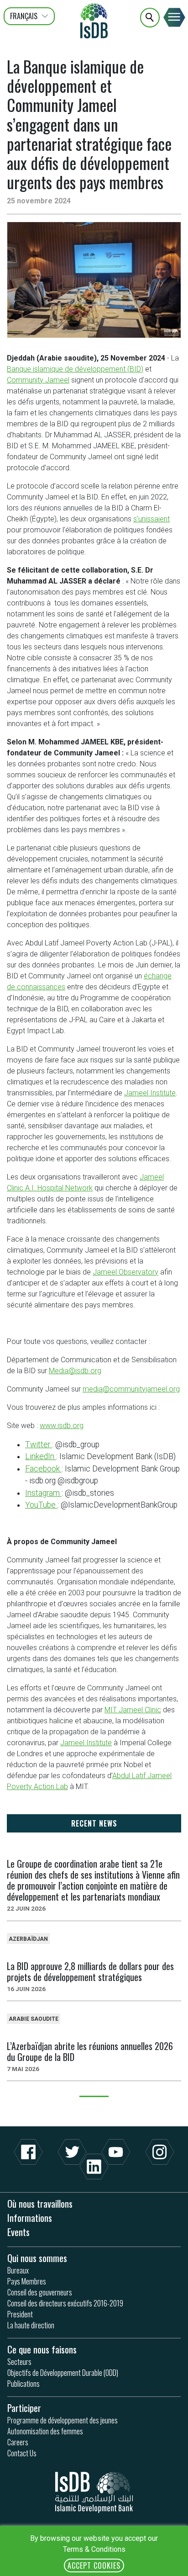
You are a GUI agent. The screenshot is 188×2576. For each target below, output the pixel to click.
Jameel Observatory (125, 1272)
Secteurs (19, 2362)
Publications (23, 2384)
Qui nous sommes (37, 2258)
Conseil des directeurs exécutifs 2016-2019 (65, 2303)
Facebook (43, 1469)
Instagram (43, 1493)
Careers (18, 2442)
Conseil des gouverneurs (40, 2292)
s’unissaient (151, 519)
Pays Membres (27, 2281)
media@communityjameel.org (131, 1389)
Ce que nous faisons (42, 2349)
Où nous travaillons (40, 2203)
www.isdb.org (62, 1426)
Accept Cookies (94, 2565)
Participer (24, 2408)
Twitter (39, 1445)
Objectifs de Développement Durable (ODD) (63, 2373)
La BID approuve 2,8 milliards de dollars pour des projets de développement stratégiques (90, 1971)
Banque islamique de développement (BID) (75, 369)
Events (18, 2232)
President (20, 2314)
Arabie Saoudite (34, 2019)
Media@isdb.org (75, 1371)
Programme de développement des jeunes (63, 2420)
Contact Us (22, 2453)
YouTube (41, 1505)
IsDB (94, 21)
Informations (30, 2217)
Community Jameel (38, 380)
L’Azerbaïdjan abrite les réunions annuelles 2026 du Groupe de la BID (90, 2051)
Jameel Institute (150, 1093)
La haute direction (31, 2325)
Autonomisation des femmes (45, 2431)
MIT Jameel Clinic (133, 1710)
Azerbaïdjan (28, 1939)
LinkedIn (41, 1456)
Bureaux (18, 2270)
